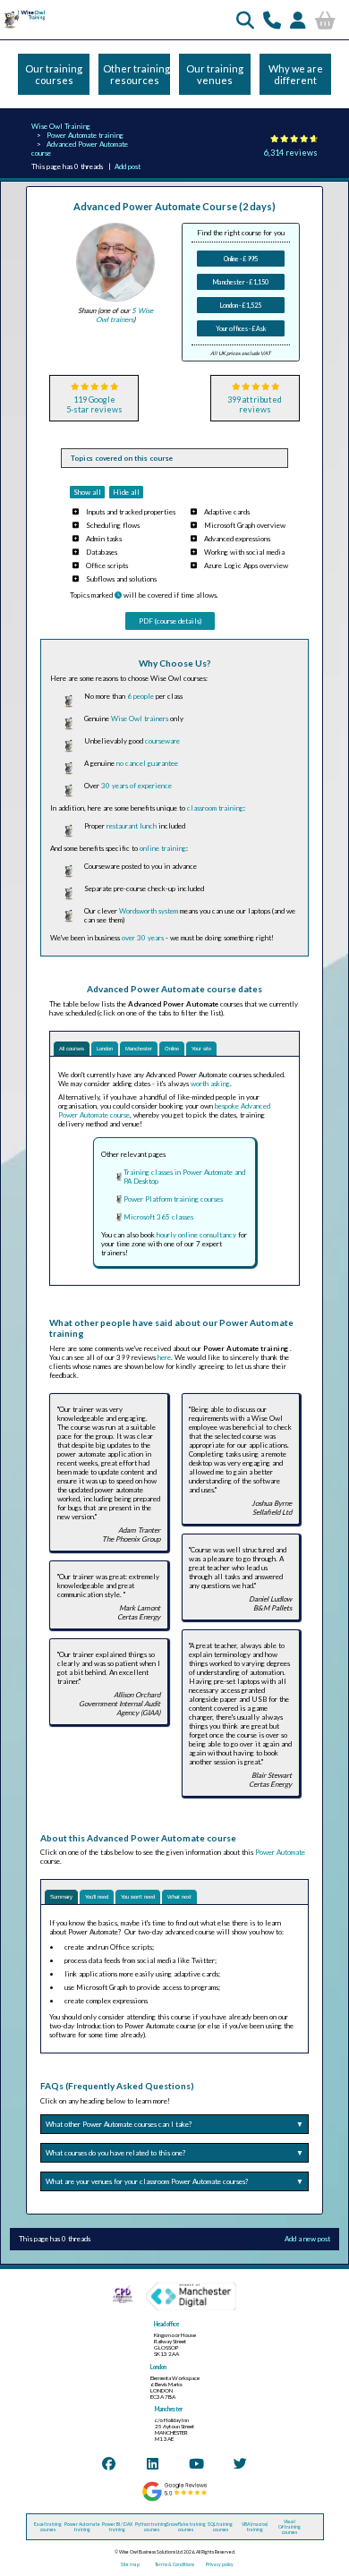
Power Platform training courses (173, 1199)
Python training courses (151, 2527)
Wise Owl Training (61, 126)
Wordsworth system (149, 911)
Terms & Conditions (174, 2564)
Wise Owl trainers (140, 718)
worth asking (210, 1084)
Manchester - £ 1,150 (241, 282)
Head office (166, 2324)
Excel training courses (48, 2527)
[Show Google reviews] (174, 2500)
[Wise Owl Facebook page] (109, 2463)
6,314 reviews (291, 153)
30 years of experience (136, 786)
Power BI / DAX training (117, 2527)
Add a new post (307, 2239)
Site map (130, 2564)
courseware (162, 741)
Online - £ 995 (241, 259)
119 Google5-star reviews (94, 404)
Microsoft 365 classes (158, 1217)
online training (163, 848)
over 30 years (143, 938)
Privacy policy (220, 2564)
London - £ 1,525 (241, 305)
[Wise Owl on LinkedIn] (153, 2463)
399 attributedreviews (255, 404)
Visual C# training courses (289, 2527)
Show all (87, 492)
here (164, 1357)
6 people (140, 696)
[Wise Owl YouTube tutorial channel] (196, 2463)
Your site (201, 1049)
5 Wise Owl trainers (124, 315)
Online (172, 1049)
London (105, 1049)
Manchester (139, 1049)
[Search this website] (245, 20)
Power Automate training (85, 135)
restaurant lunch (132, 826)
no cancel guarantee (147, 763)
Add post (128, 166)
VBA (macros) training (255, 2527)
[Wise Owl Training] (23, 28)
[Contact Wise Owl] (272, 20)
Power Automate (280, 1852)
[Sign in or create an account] (298, 20)
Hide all (126, 492)
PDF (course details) (170, 621)
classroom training (215, 808)
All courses (72, 1049)
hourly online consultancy (196, 1235)
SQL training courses (220, 2527)
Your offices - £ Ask (241, 328)
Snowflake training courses (186, 2527)
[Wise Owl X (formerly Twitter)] (240, 2463)
